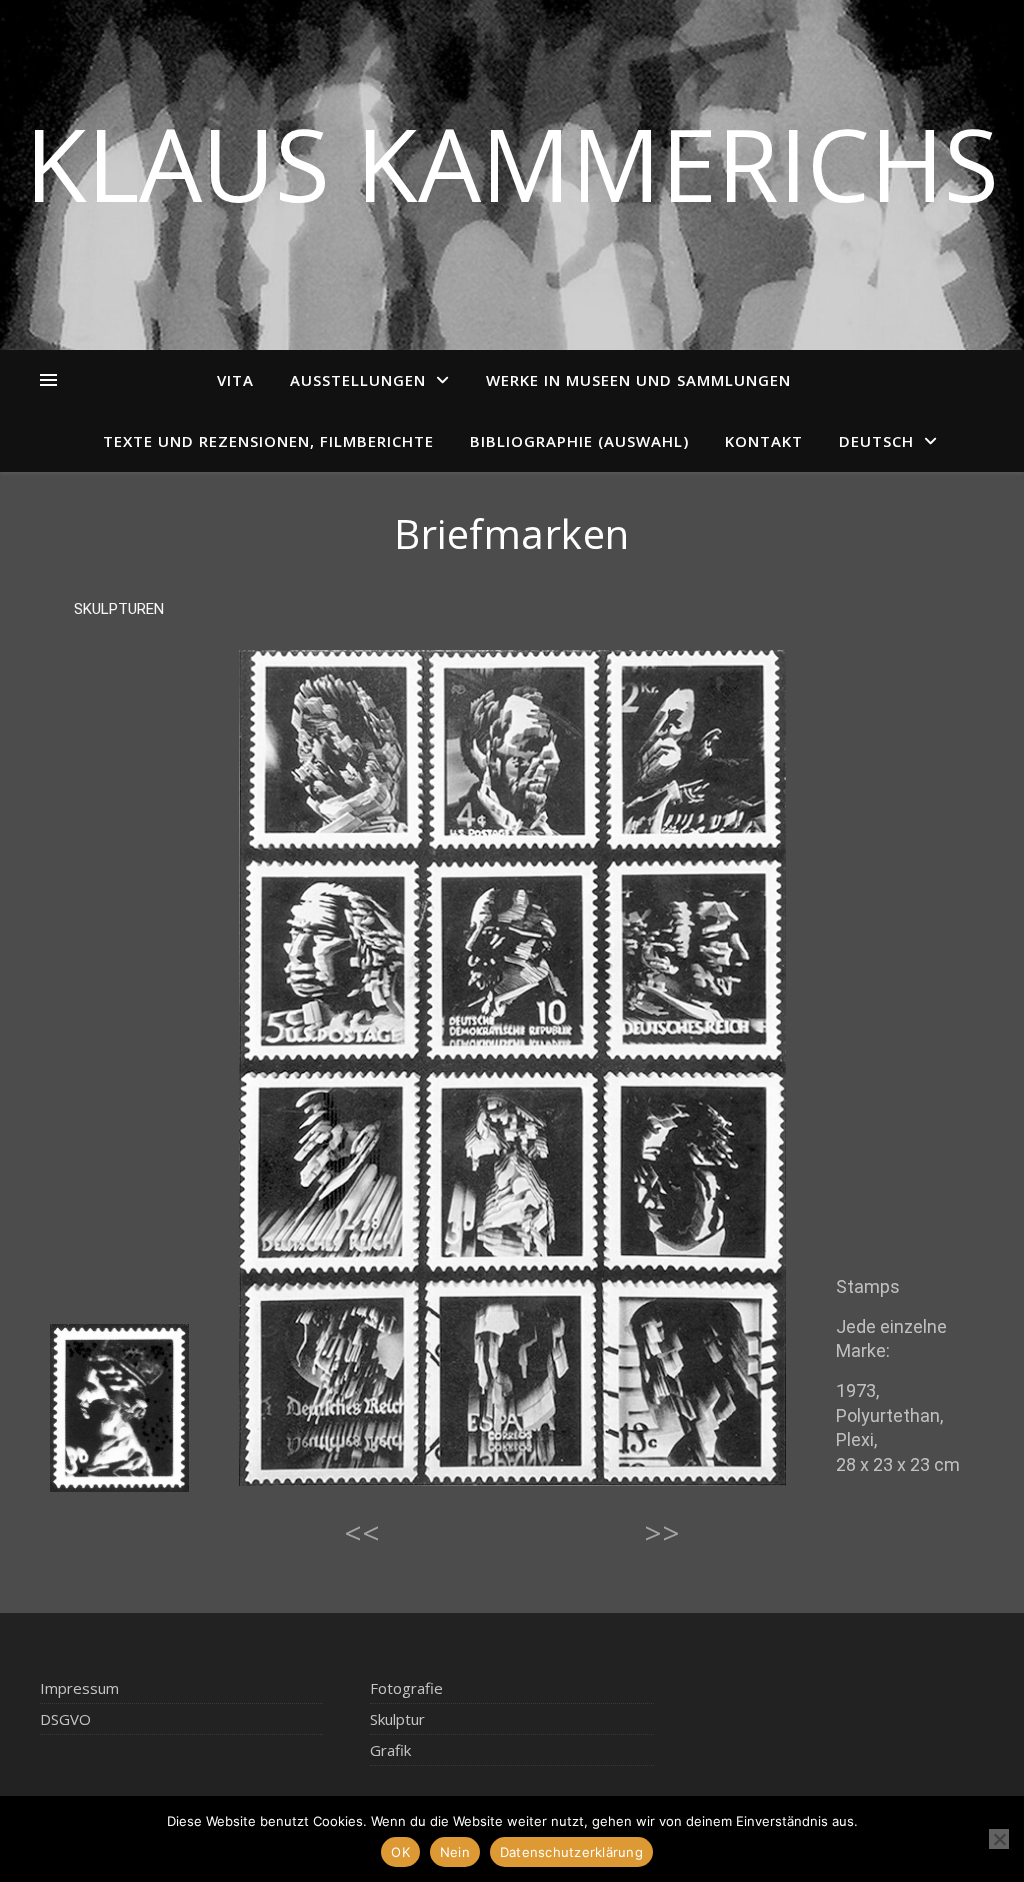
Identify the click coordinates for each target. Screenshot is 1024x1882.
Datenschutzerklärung (571, 1852)
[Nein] (999, 1839)
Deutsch (876, 441)
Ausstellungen (358, 380)
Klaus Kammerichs (512, 163)
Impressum (79, 1688)
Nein (455, 1852)
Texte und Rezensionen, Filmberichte (268, 441)
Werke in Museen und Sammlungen (638, 380)
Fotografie (406, 1688)
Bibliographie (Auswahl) (579, 441)
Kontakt (764, 441)
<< (362, 1532)
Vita (235, 380)
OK (400, 1852)
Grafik (390, 1750)
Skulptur (397, 1719)
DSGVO (65, 1719)
